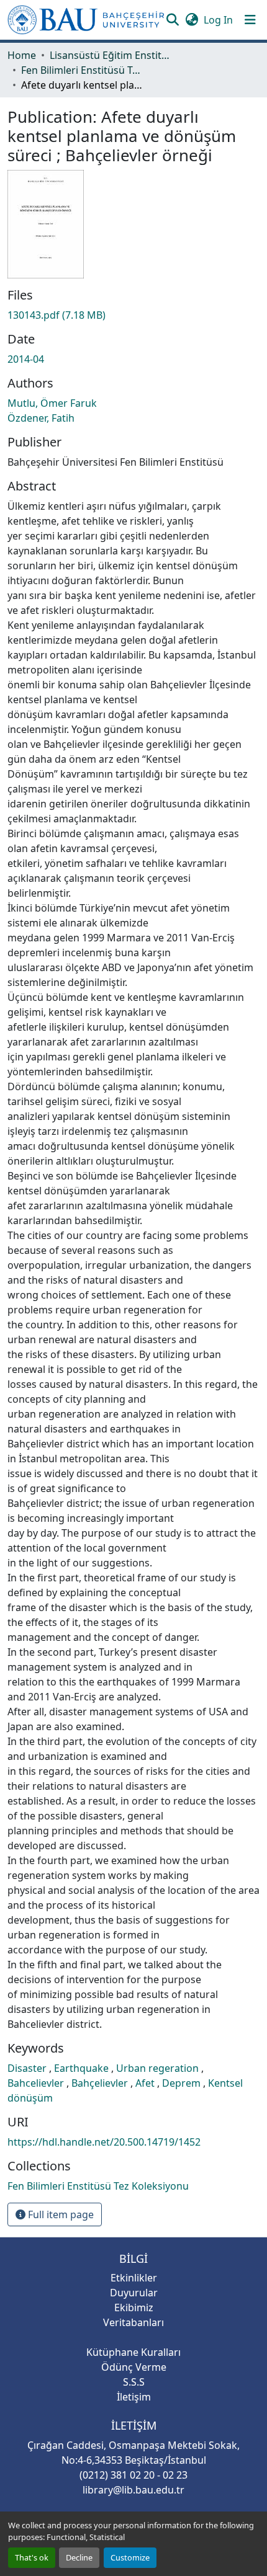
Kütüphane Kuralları (133, 2352)
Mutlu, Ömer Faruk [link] (52, 403)
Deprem (183, 2083)
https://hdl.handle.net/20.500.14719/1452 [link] (104, 2142)
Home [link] (22, 55)
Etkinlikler (134, 2278)
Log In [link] (218, 20)
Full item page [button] (60, 2214)
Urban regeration (159, 2068)
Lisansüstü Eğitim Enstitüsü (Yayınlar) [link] (112, 55)
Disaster (28, 2068)
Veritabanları (133, 2322)
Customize (130, 2557)
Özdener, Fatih (41, 418)
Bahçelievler (101, 2083)
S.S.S (134, 2382)
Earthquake (83, 2068)
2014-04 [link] (26, 359)
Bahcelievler (37, 2083)
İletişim (134, 2397)
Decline (79, 2557)
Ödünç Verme (134, 2367)
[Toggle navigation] (250, 20)
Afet (146, 2083)
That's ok (32, 2557)
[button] (86, 20)
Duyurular (134, 2293)
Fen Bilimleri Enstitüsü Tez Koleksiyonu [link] (83, 70)
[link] (133, 315)
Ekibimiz (134, 2307)
